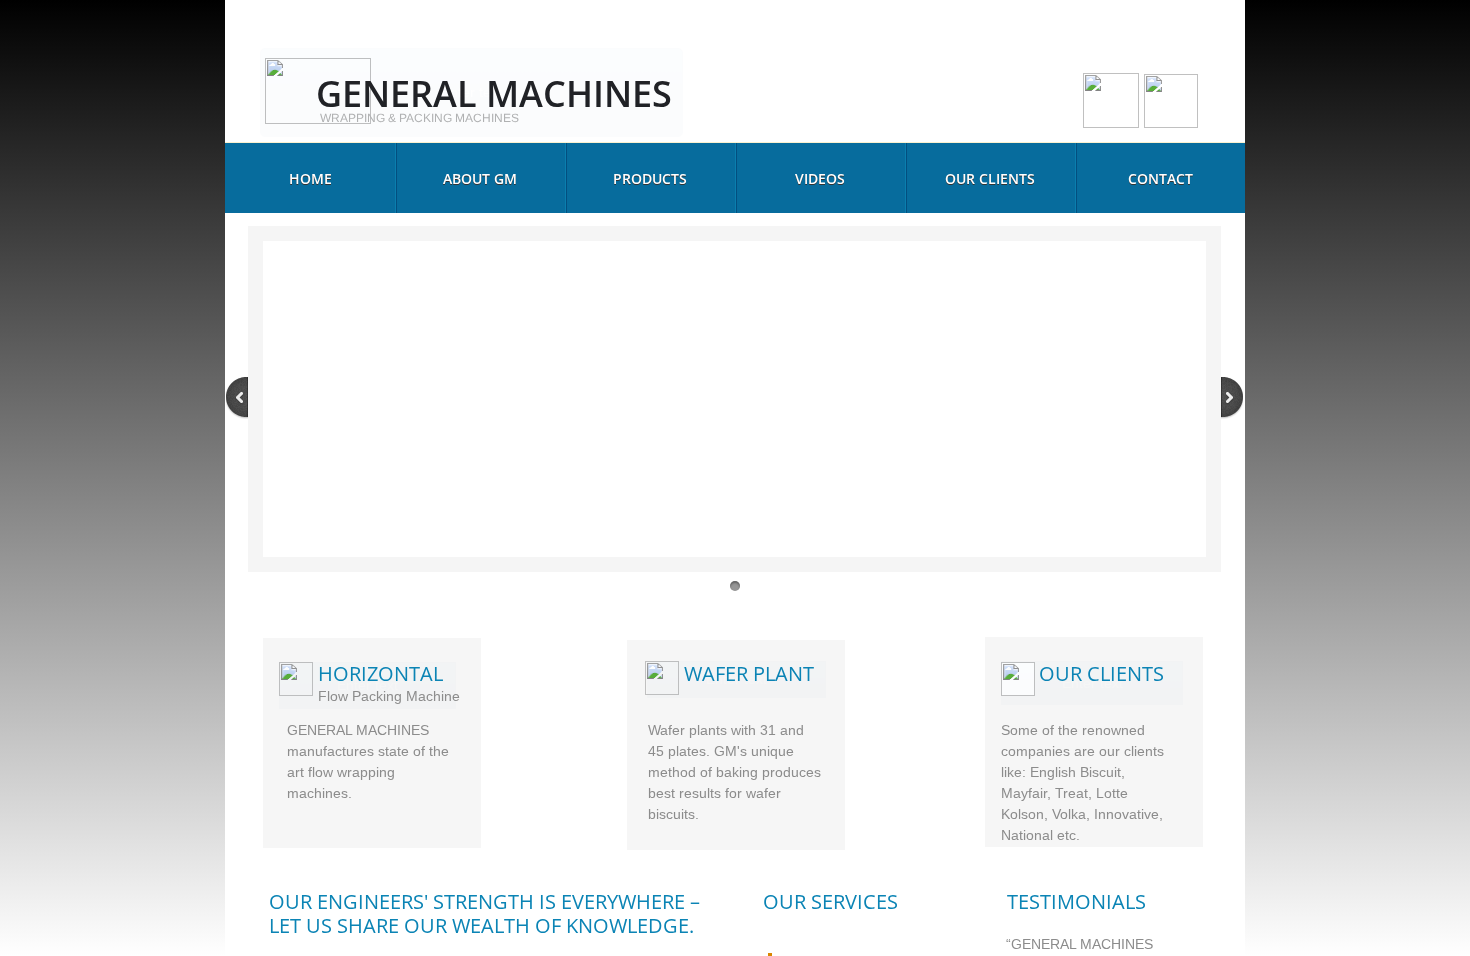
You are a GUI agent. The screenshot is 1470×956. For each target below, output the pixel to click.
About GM (480, 178)
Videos (820, 178)
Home (310, 178)
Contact (1160, 178)
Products (650, 178)
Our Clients (990, 178)
